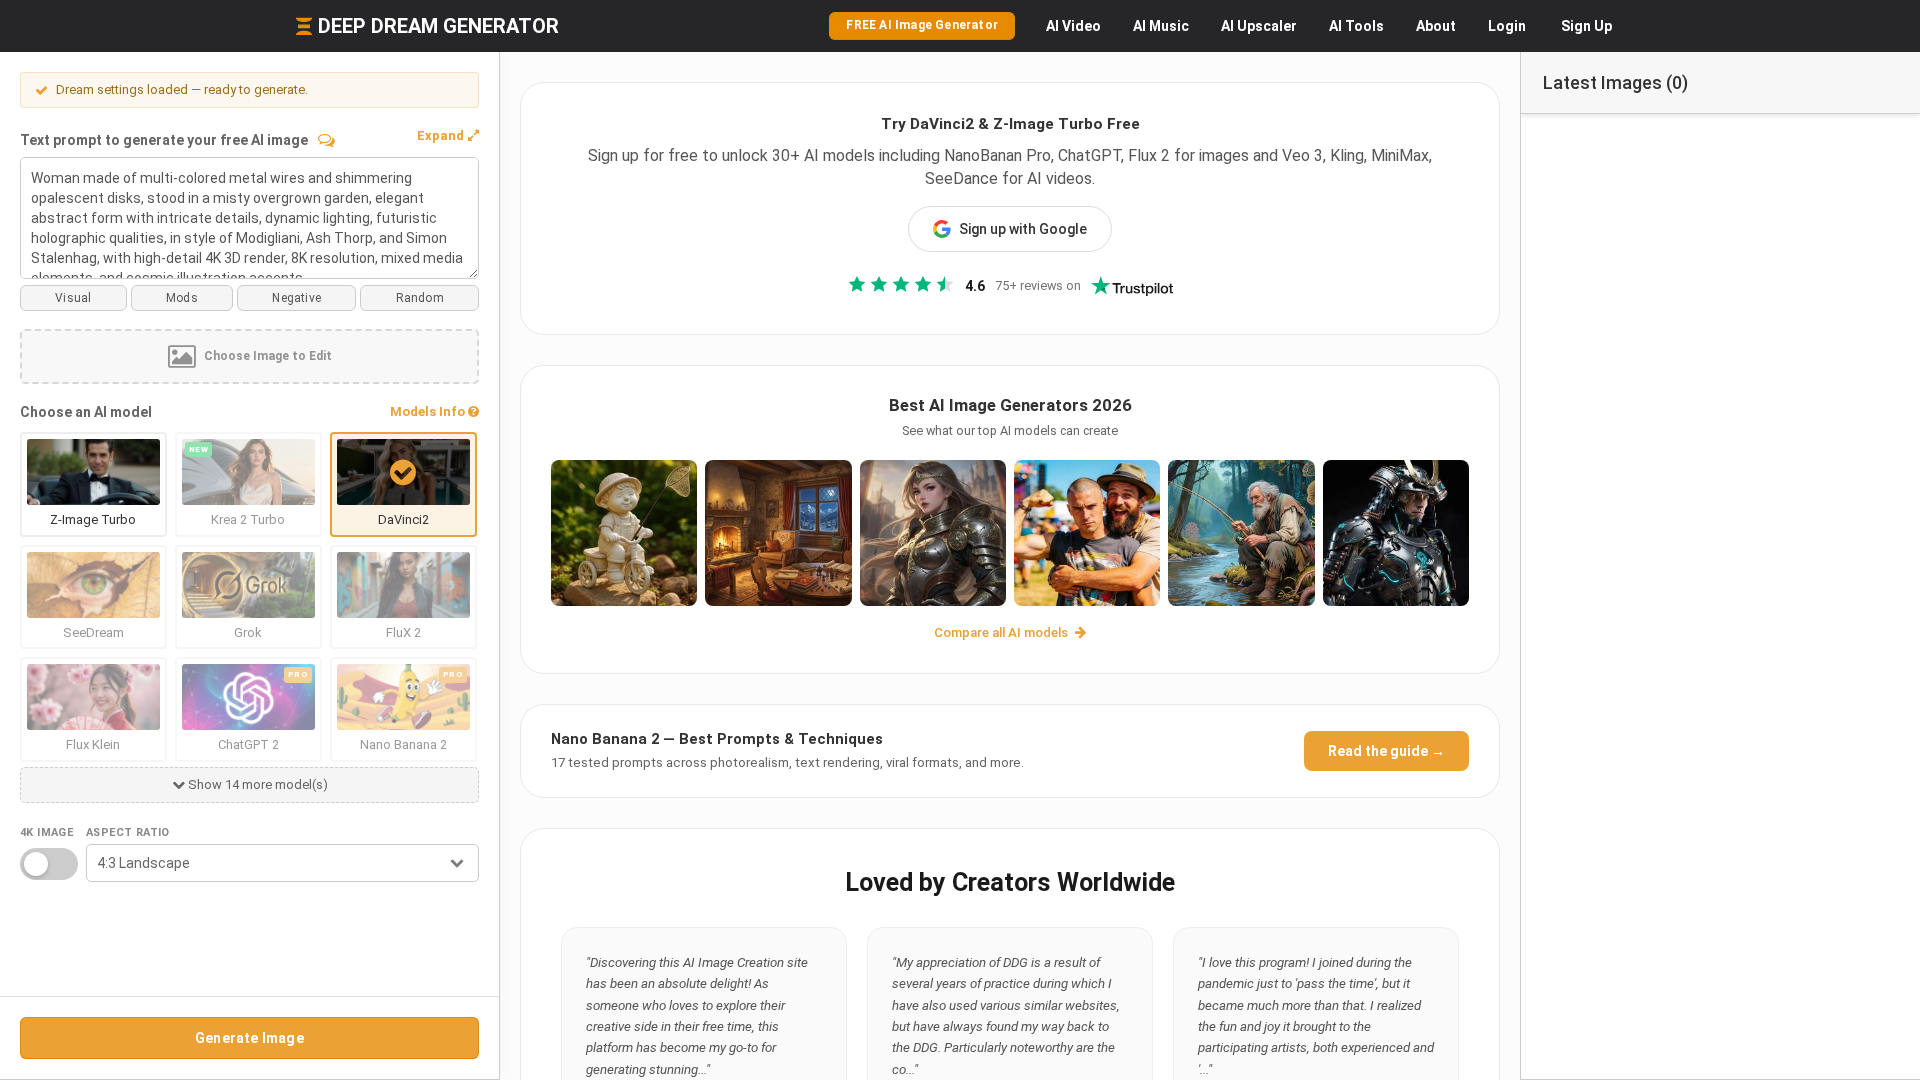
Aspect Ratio (128, 832)
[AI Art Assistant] (326, 140)
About (1436, 26)
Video (1073, 26)
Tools (1356, 26)
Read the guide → (1386, 751)
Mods (182, 298)
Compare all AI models (1002, 632)
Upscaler (1259, 26)
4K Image (46, 832)
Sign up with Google (1023, 229)
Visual (73, 298)
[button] (448, 136)
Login (1507, 26)
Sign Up (1586, 26)
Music (1161, 26)
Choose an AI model (86, 412)
